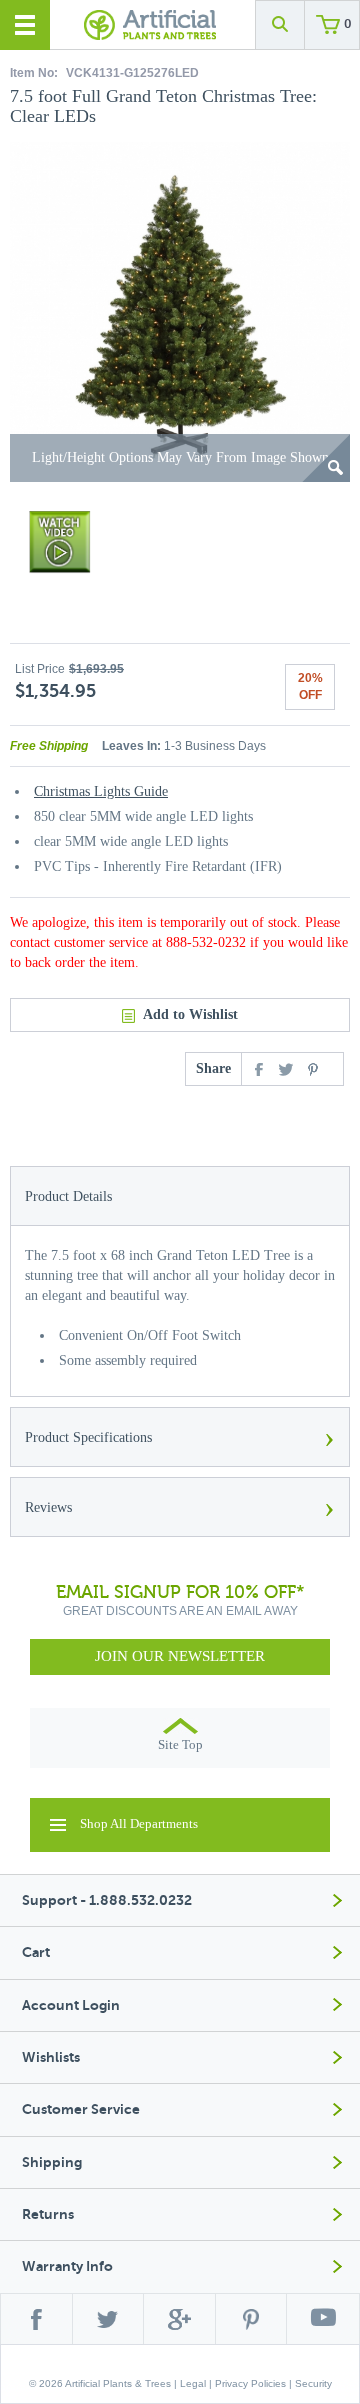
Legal (193, 2383)
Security (313, 2383)
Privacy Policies (250, 2383)
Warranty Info (67, 2266)
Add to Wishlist (190, 1014)
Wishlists (51, 2057)
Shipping (52, 2162)
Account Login (71, 2005)
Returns (48, 2214)
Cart (36, 1952)
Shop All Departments (139, 1823)
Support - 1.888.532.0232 (107, 1900)
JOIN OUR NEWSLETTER (180, 1656)
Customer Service (81, 2109)
